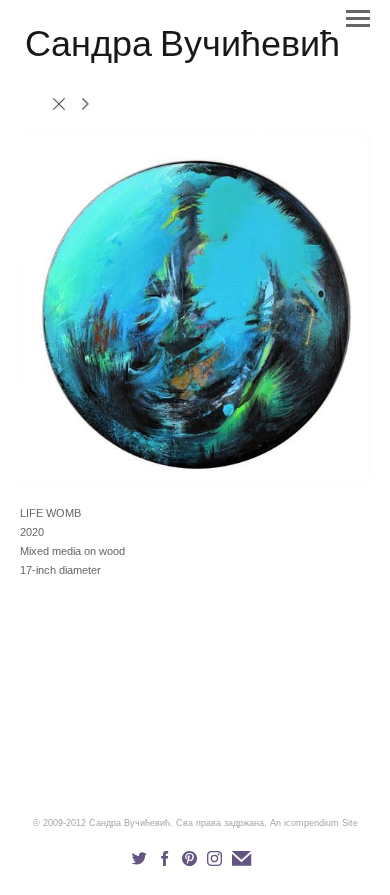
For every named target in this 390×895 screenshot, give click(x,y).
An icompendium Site (314, 823)
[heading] (182, 52)
